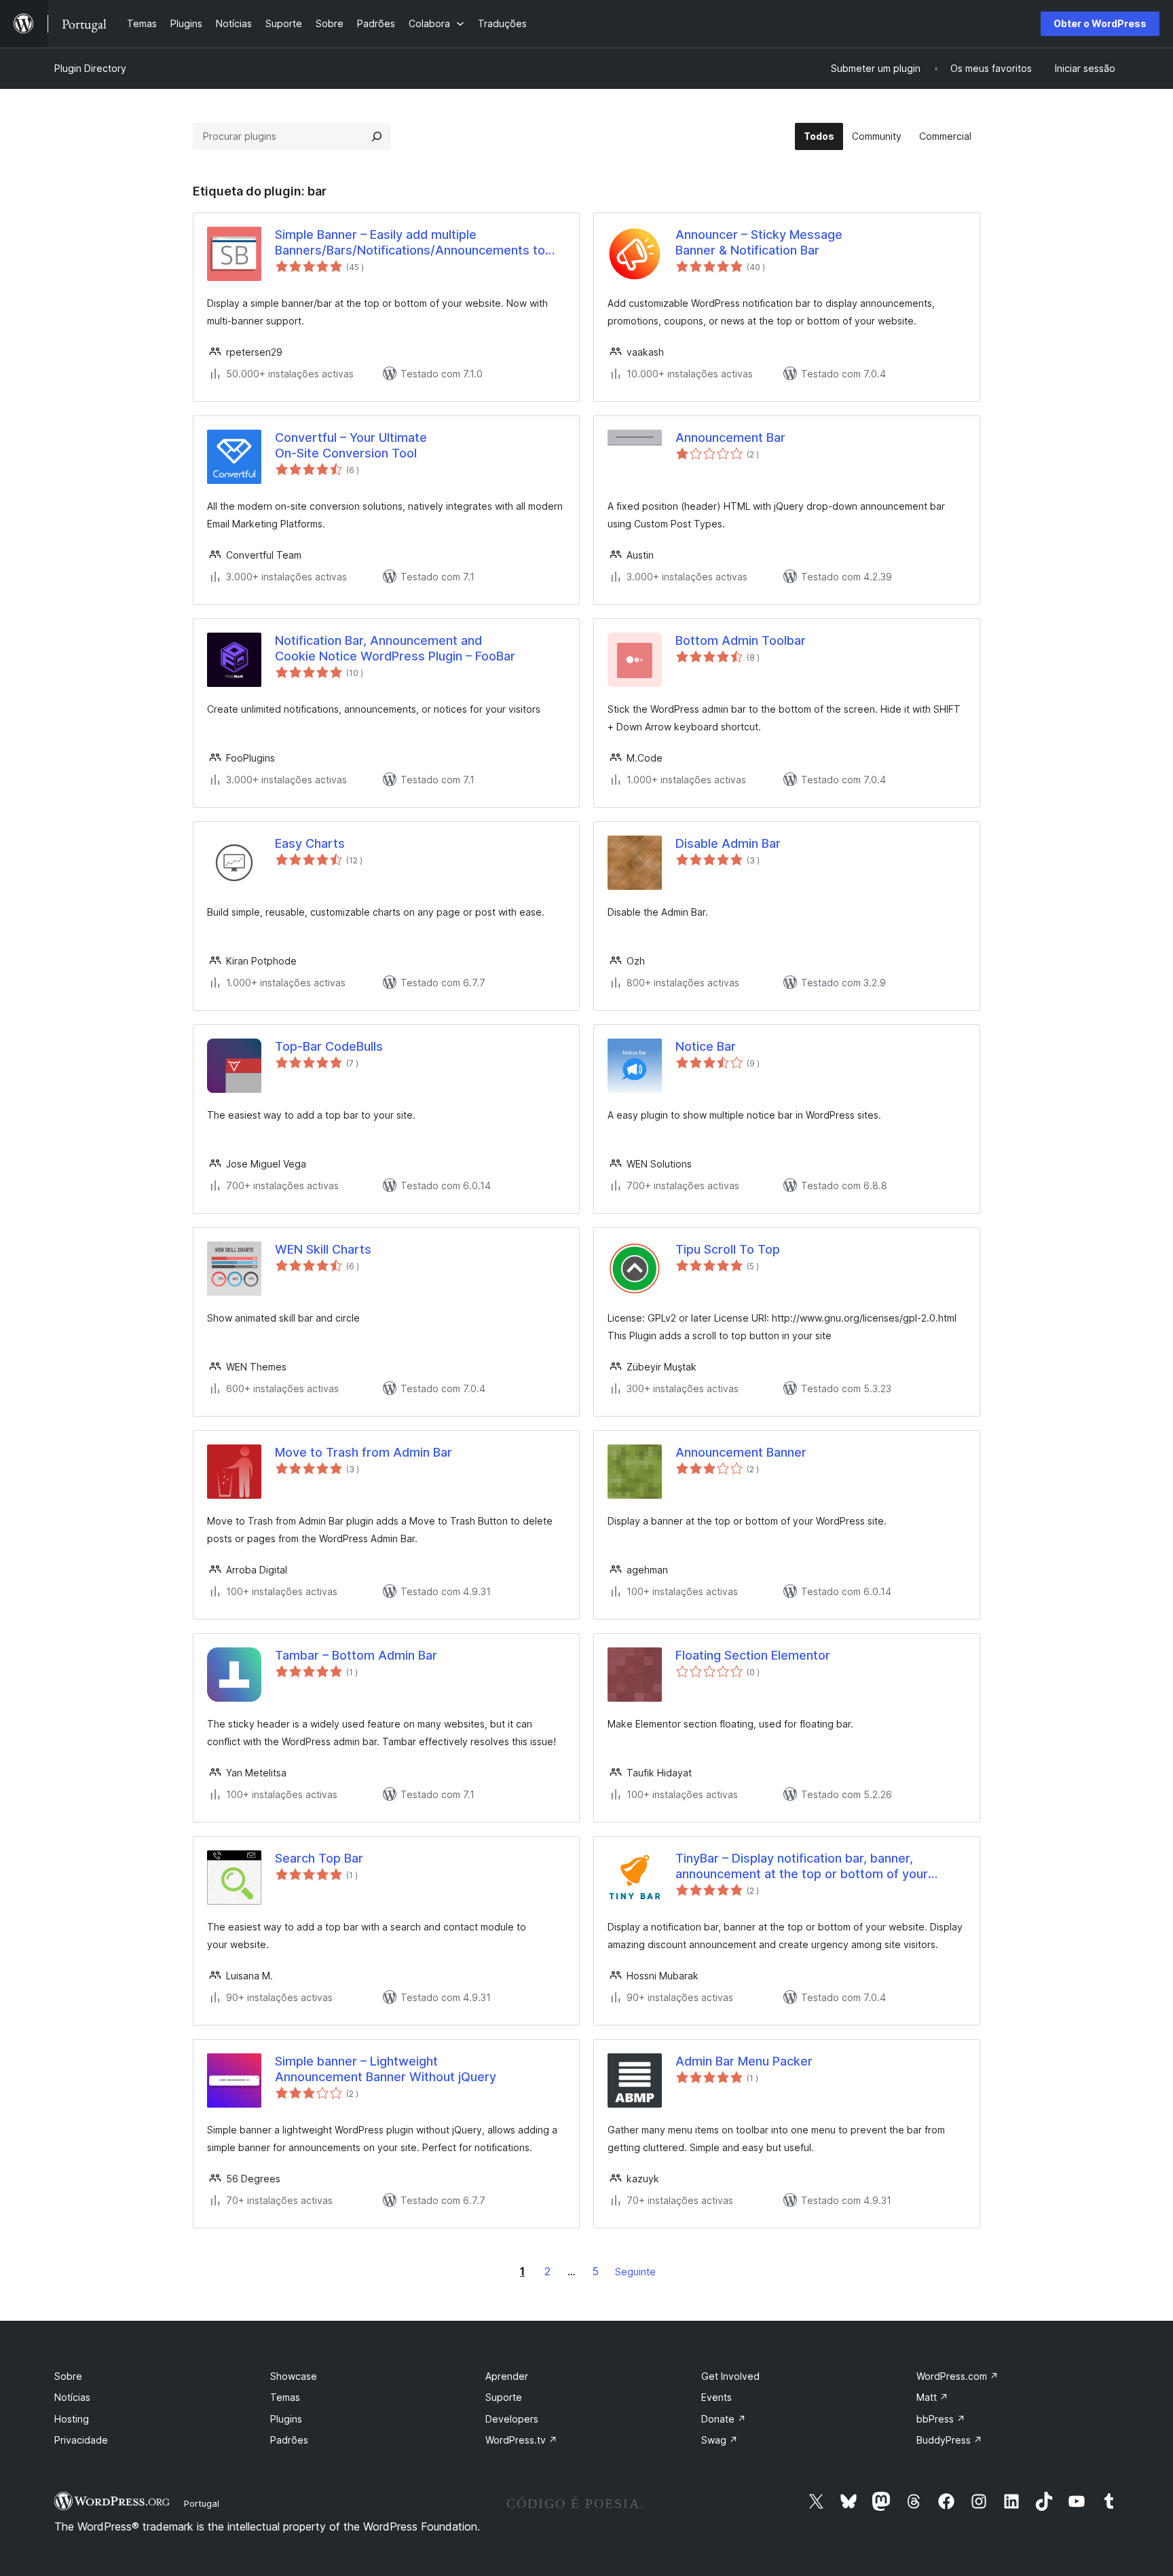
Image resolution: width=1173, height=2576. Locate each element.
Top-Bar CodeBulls (329, 1046)
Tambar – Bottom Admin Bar (356, 1655)
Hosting (72, 2419)
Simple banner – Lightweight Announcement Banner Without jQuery (386, 2069)
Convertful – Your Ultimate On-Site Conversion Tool (351, 445)
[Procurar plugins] (377, 136)
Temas (285, 2397)
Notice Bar (706, 1046)
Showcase (294, 2376)
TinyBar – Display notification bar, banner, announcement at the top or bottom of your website (802, 1867)
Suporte (504, 2397)
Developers (512, 2419)
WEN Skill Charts (323, 1249)
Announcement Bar (730, 437)
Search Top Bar (319, 1858)
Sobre (68, 2376)
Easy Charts (310, 843)
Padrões (289, 2440)
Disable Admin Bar (728, 843)
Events (716, 2397)
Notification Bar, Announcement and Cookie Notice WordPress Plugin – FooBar (395, 648)
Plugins (286, 2419)
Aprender (507, 2376)
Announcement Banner (741, 1452)
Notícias (72, 2397)
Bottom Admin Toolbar (741, 640)
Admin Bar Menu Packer (744, 2061)
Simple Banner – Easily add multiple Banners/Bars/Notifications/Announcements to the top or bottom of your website (410, 243)
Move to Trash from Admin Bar (364, 1452)
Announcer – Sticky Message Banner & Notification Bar (759, 242)
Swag (720, 2440)
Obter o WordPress (1100, 23)
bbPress (941, 2419)
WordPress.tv (521, 2440)
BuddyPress (949, 2440)
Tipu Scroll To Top (728, 1249)
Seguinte (635, 2272)
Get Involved (730, 2376)
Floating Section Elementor (753, 1655)
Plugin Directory (90, 68)
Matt (932, 2397)
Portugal (202, 2503)
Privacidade (81, 2440)
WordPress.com (957, 2376)
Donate (724, 2419)
